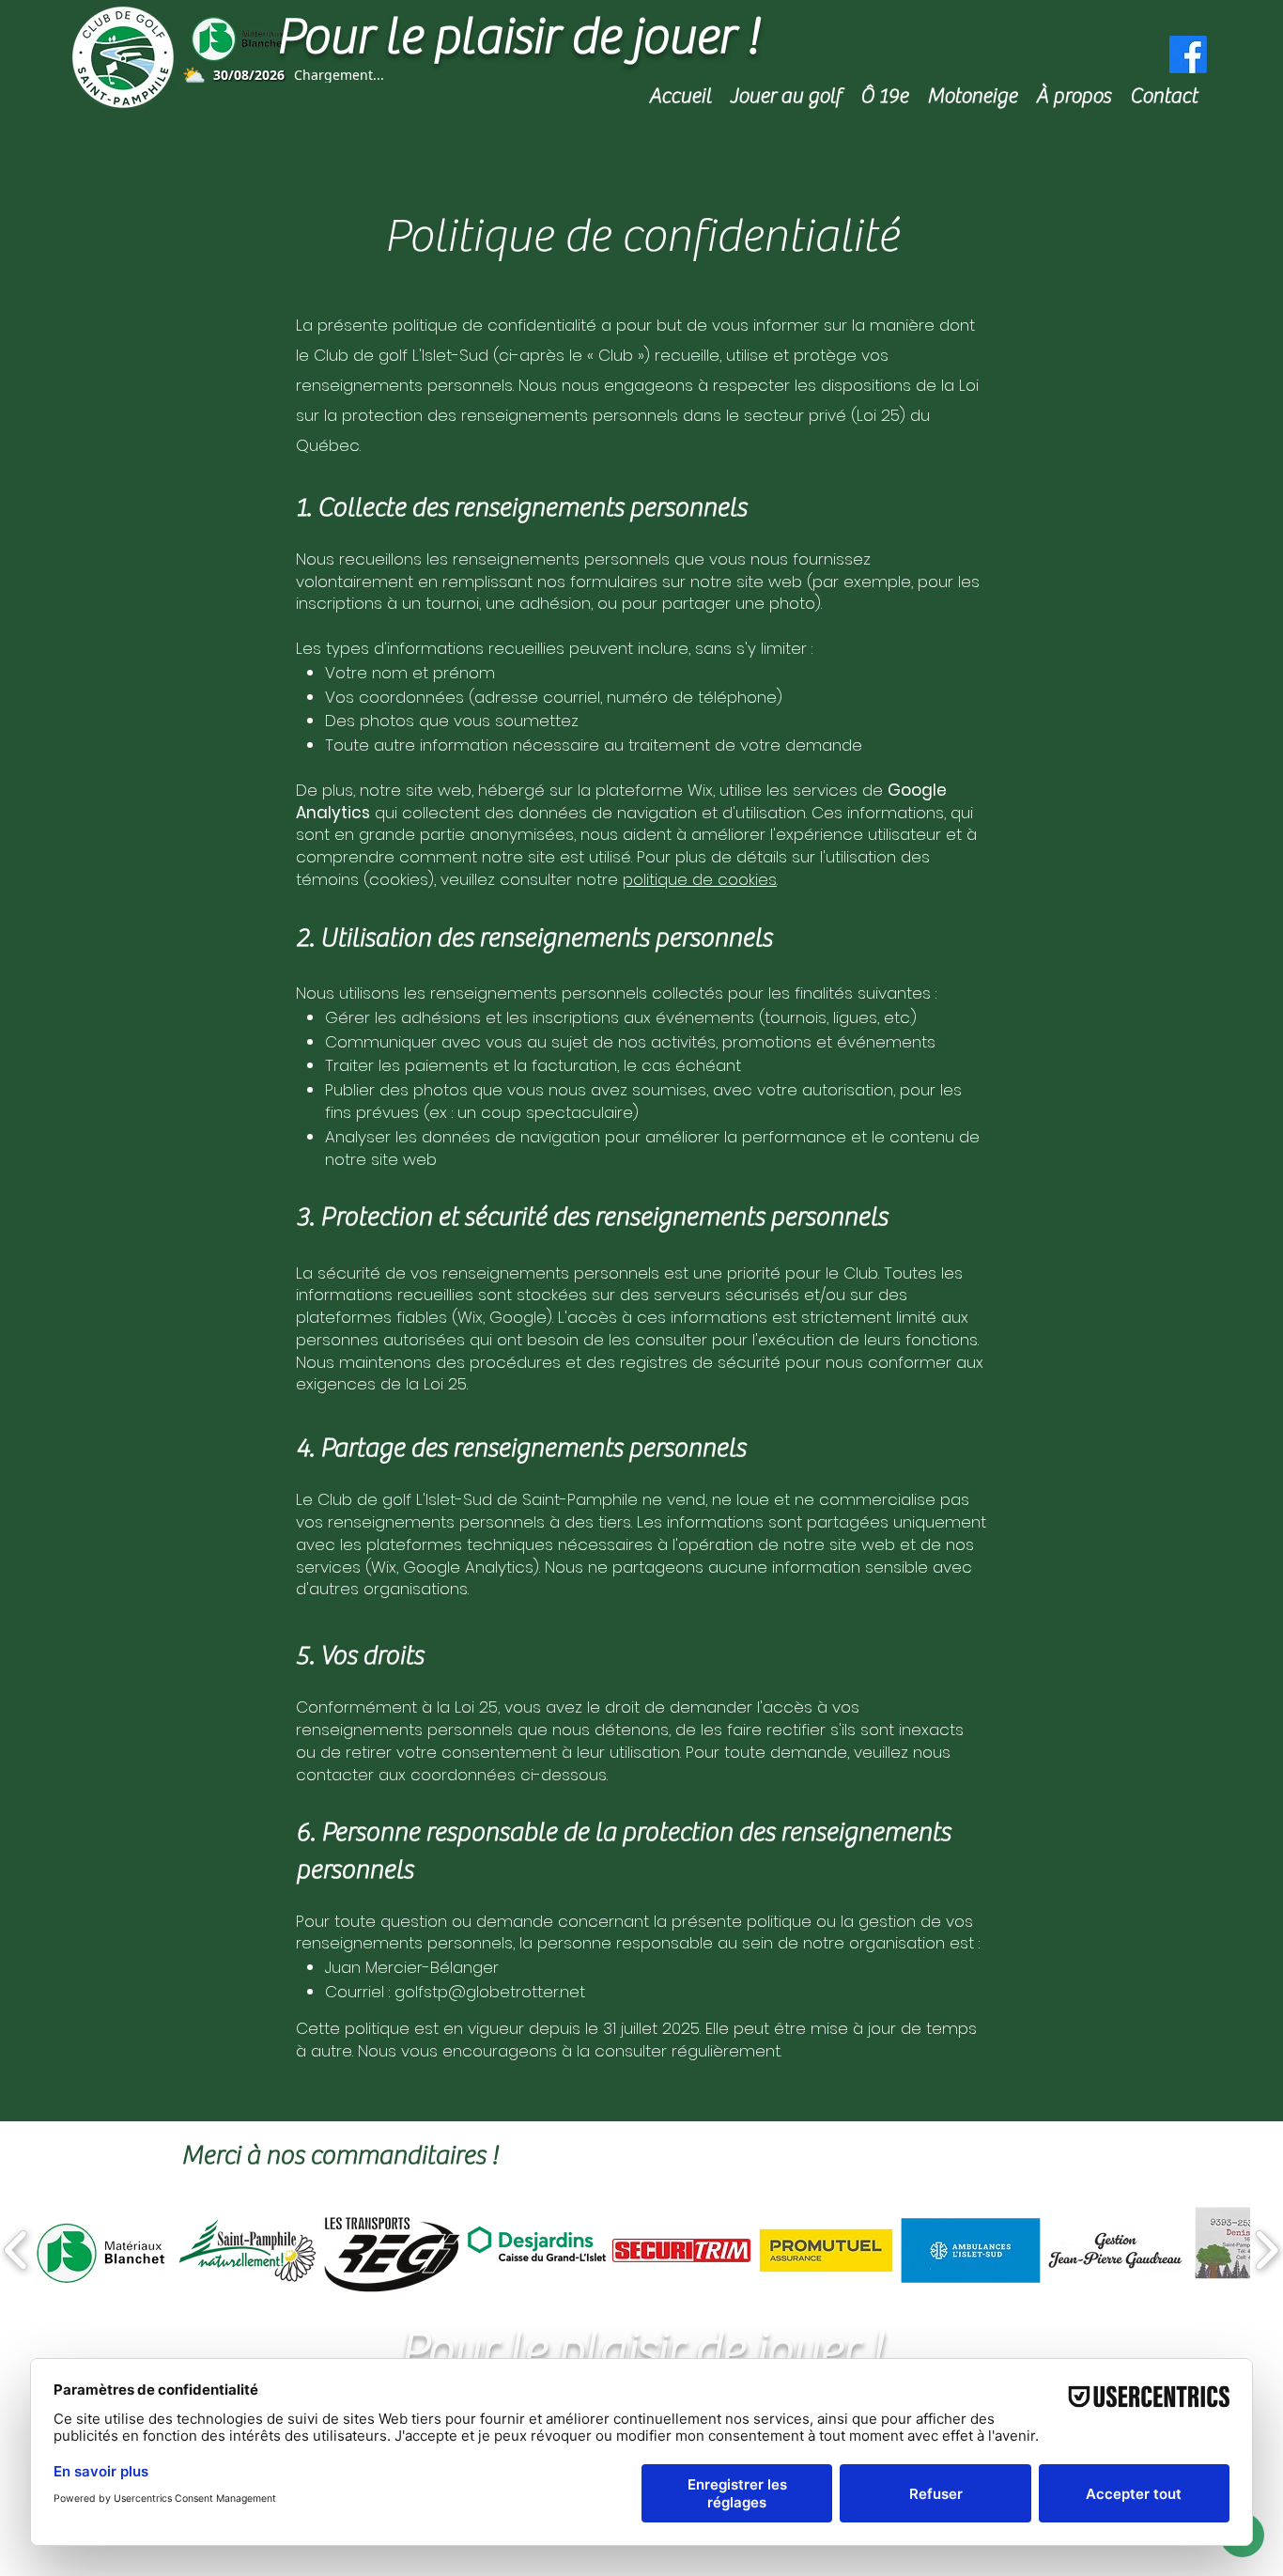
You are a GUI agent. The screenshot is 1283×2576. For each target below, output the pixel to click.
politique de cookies (700, 879)
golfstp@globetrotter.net (490, 1992)
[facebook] (1188, 54)
